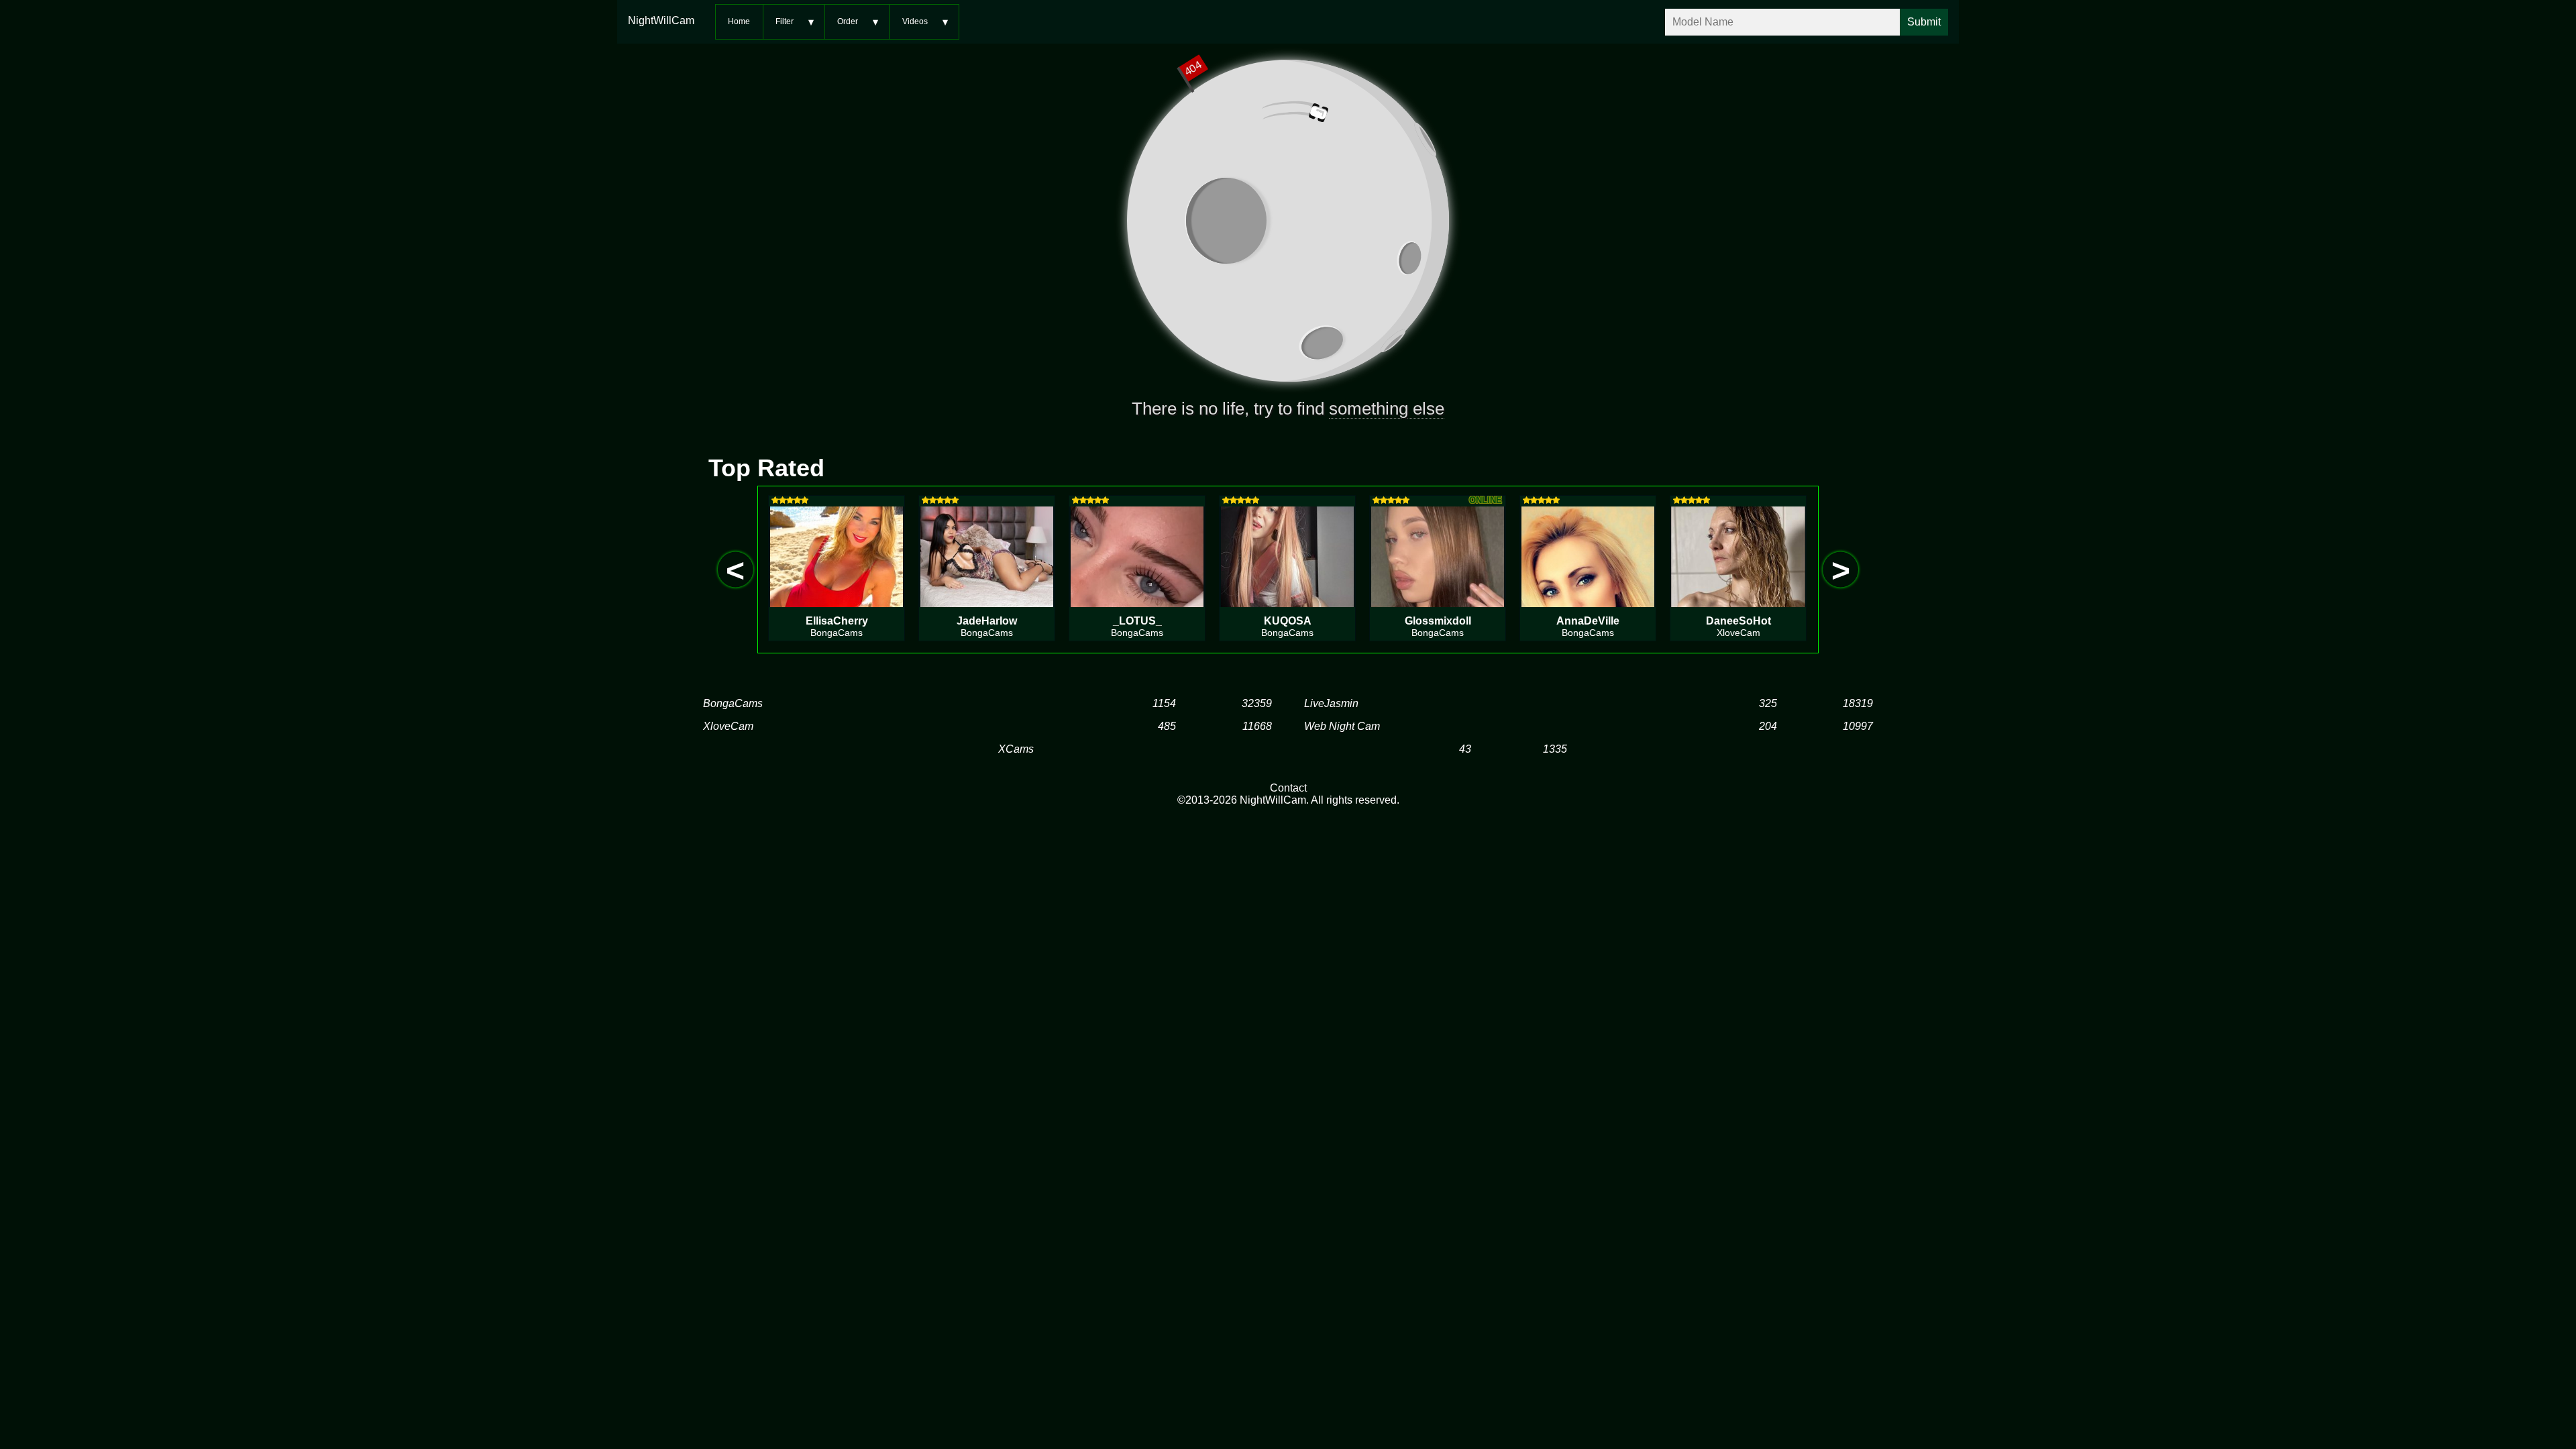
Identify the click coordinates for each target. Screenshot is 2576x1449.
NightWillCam (661, 20)
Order (848, 21)
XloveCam (728, 726)
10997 (1858, 726)
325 (1768, 703)
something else (1387, 409)
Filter (785, 21)
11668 (1257, 726)
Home (739, 21)
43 (1465, 749)
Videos (915, 21)
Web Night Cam (1342, 726)
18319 (1858, 703)
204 (1768, 726)
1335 (1555, 749)
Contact (1288, 788)
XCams (1016, 749)
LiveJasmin (1331, 703)
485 (1167, 726)
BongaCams (733, 703)
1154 (1164, 703)
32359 (1257, 703)
